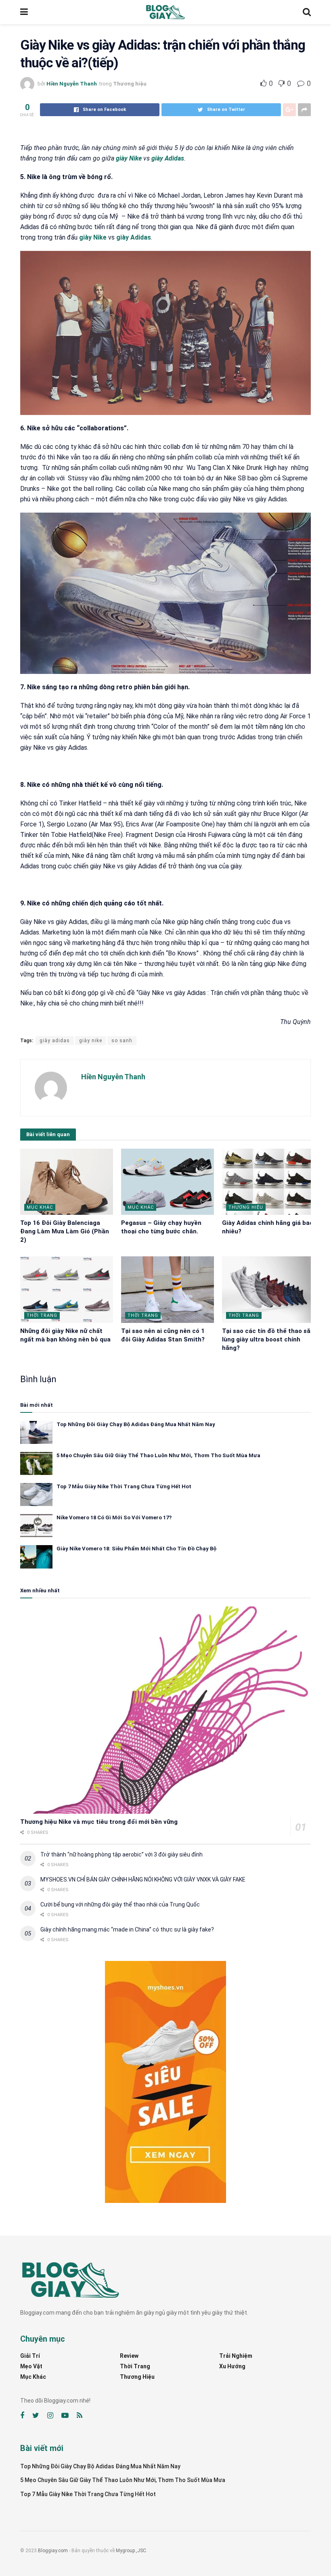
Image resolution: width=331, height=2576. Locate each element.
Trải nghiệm (236, 2356)
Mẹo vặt (31, 2366)
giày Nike (129, 158)
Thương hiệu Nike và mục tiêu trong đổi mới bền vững (99, 1822)
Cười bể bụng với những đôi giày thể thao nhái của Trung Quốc (120, 1904)
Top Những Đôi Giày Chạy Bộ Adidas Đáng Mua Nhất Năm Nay (136, 1424)
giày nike (91, 1041)
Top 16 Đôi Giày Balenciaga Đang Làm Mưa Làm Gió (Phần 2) (65, 1231)
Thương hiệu (130, 84)
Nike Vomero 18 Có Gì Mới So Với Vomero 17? (114, 1517)
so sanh (122, 1041)
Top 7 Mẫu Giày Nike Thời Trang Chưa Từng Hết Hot (124, 1486)
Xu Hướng (232, 2366)
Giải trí (30, 2356)
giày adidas (55, 1041)
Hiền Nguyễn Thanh (72, 84)
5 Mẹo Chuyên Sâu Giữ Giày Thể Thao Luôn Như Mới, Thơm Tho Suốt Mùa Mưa (158, 1455)
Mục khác (40, 1207)
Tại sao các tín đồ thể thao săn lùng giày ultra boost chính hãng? (268, 1339)
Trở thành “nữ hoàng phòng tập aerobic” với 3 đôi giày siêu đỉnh (122, 1854)
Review (129, 2356)
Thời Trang (42, 1315)
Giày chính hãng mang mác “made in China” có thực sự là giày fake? (127, 1929)
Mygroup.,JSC (131, 2551)
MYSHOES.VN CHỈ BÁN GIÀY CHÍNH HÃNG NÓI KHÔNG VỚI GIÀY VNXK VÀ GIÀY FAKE (143, 1879)
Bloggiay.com (53, 2551)
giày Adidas (168, 158)
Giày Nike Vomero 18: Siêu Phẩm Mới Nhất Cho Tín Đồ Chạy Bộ (136, 1549)
